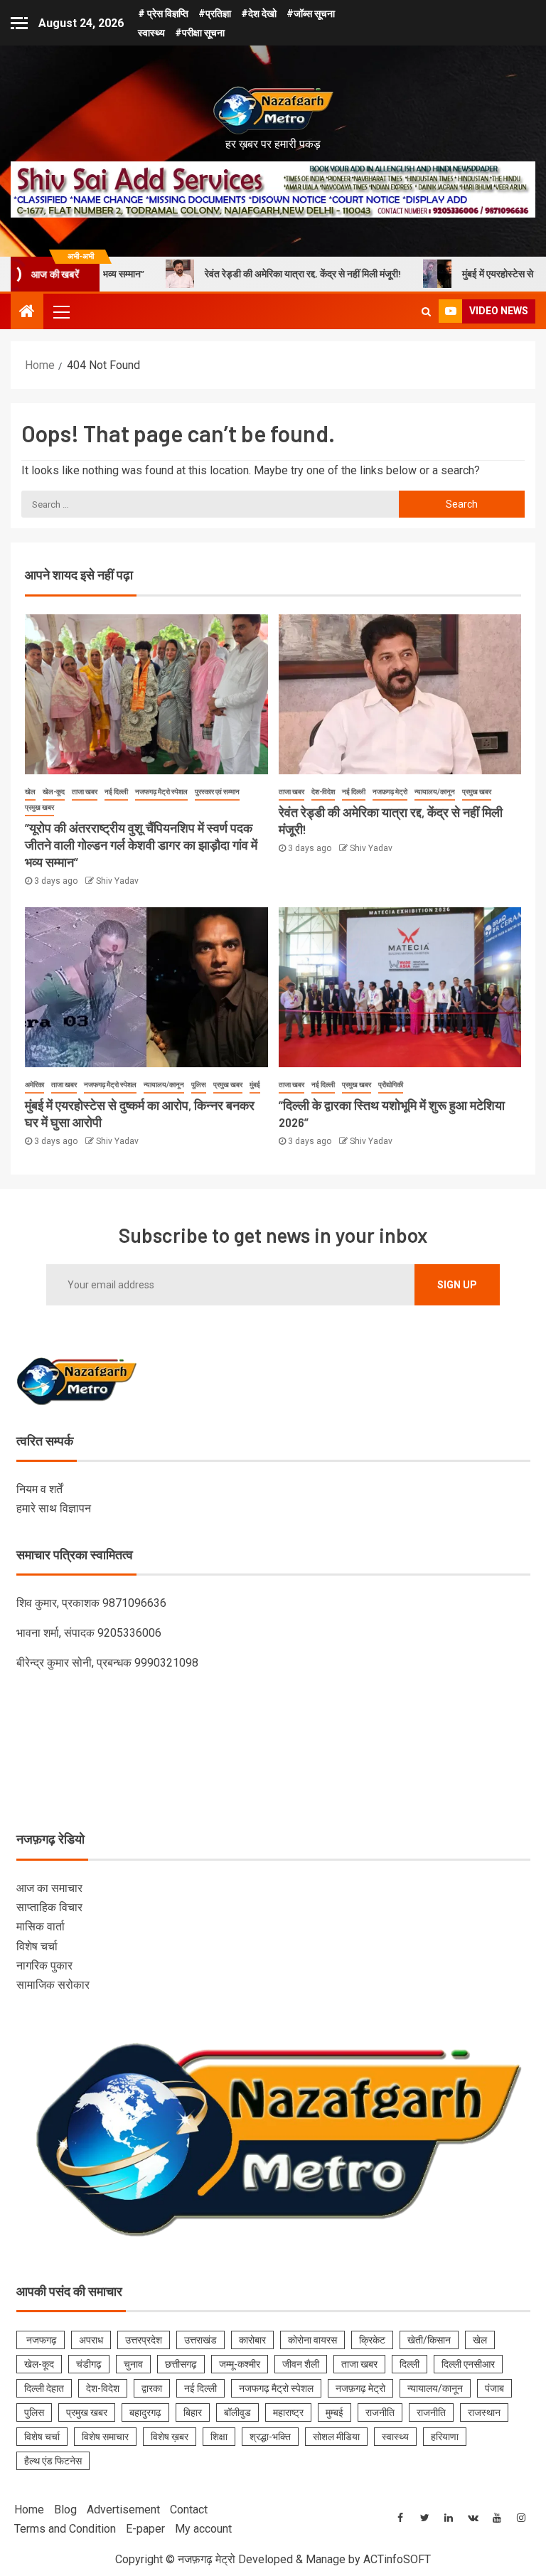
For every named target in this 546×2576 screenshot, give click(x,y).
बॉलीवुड (237, 2412)
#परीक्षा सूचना (200, 33)
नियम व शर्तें (39, 1489)
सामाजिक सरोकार (53, 1985)
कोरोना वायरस (312, 2340)
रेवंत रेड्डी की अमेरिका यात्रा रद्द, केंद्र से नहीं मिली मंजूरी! (234, 273)
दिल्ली (409, 2364)
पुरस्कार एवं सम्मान (217, 792)
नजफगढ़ (41, 2340)
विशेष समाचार (105, 2437)
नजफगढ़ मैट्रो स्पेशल (161, 792)
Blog (65, 2510)
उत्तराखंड (200, 2340)
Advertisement (123, 2510)
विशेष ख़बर (170, 2437)
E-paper (145, 2529)
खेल (30, 792)
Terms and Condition (65, 2529)
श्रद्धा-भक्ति (270, 2437)
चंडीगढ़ (89, 2364)
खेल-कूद (54, 792)
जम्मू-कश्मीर (240, 2364)
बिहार (193, 2412)
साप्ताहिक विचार (49, 1907)
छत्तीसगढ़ (181, 2364)
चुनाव (133, 2364)
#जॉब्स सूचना (311, 14)
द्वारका (152, 2388)
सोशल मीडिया (336, 2437)
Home (29, 2510)
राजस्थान (484, 2412)
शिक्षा (219, 2437)
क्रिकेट (372, 2340)
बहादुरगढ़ (145, 2412)
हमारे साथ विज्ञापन (54, 1508)
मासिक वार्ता (41, 1926)
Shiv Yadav (117, 881)
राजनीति (380, 2412)
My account (203, 2529)
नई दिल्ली (116, 792)
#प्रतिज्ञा (215, 14)
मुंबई (255, 1085)
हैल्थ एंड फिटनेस (53, 2461)
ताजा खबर (85, 792)
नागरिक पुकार (44, 1966)
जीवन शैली (301, 2364)
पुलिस (199, 1085)
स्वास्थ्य (151, 33)
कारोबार (252, 2340)
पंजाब (494, 2388)
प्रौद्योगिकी (391, 1085)
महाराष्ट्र (288, 2412)
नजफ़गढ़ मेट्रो (390, 792)
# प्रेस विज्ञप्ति (163, 14)
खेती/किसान (429, 2340)
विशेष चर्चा (37, 1946)
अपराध (91, 2340)
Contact (189, 2510)
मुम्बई (334, 2412)
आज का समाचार (49, 1888)
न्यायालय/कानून (435, 792)
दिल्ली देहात (44, 2388)
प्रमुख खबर (39, 807)
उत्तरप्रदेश (144, 2340)
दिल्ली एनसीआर (468, 2364)
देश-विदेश (323, 792)
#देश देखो (259, 14)
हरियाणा (445, 2437)
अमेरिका (34, 1085)
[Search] (426, 311)
